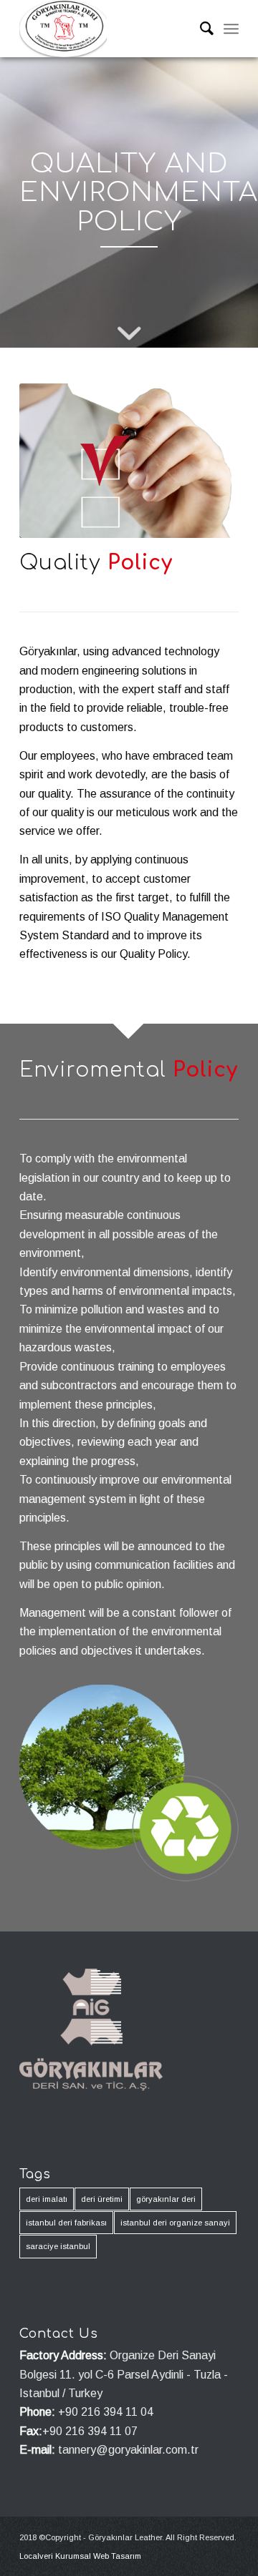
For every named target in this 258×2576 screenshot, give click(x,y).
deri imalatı (47, 2199)
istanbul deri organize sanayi (175, 2223)
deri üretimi (102, 2199)
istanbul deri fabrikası (66, 2223)
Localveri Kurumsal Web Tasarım (80, 2556)
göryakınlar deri (166, 2199)
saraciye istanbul (58, 2246)
